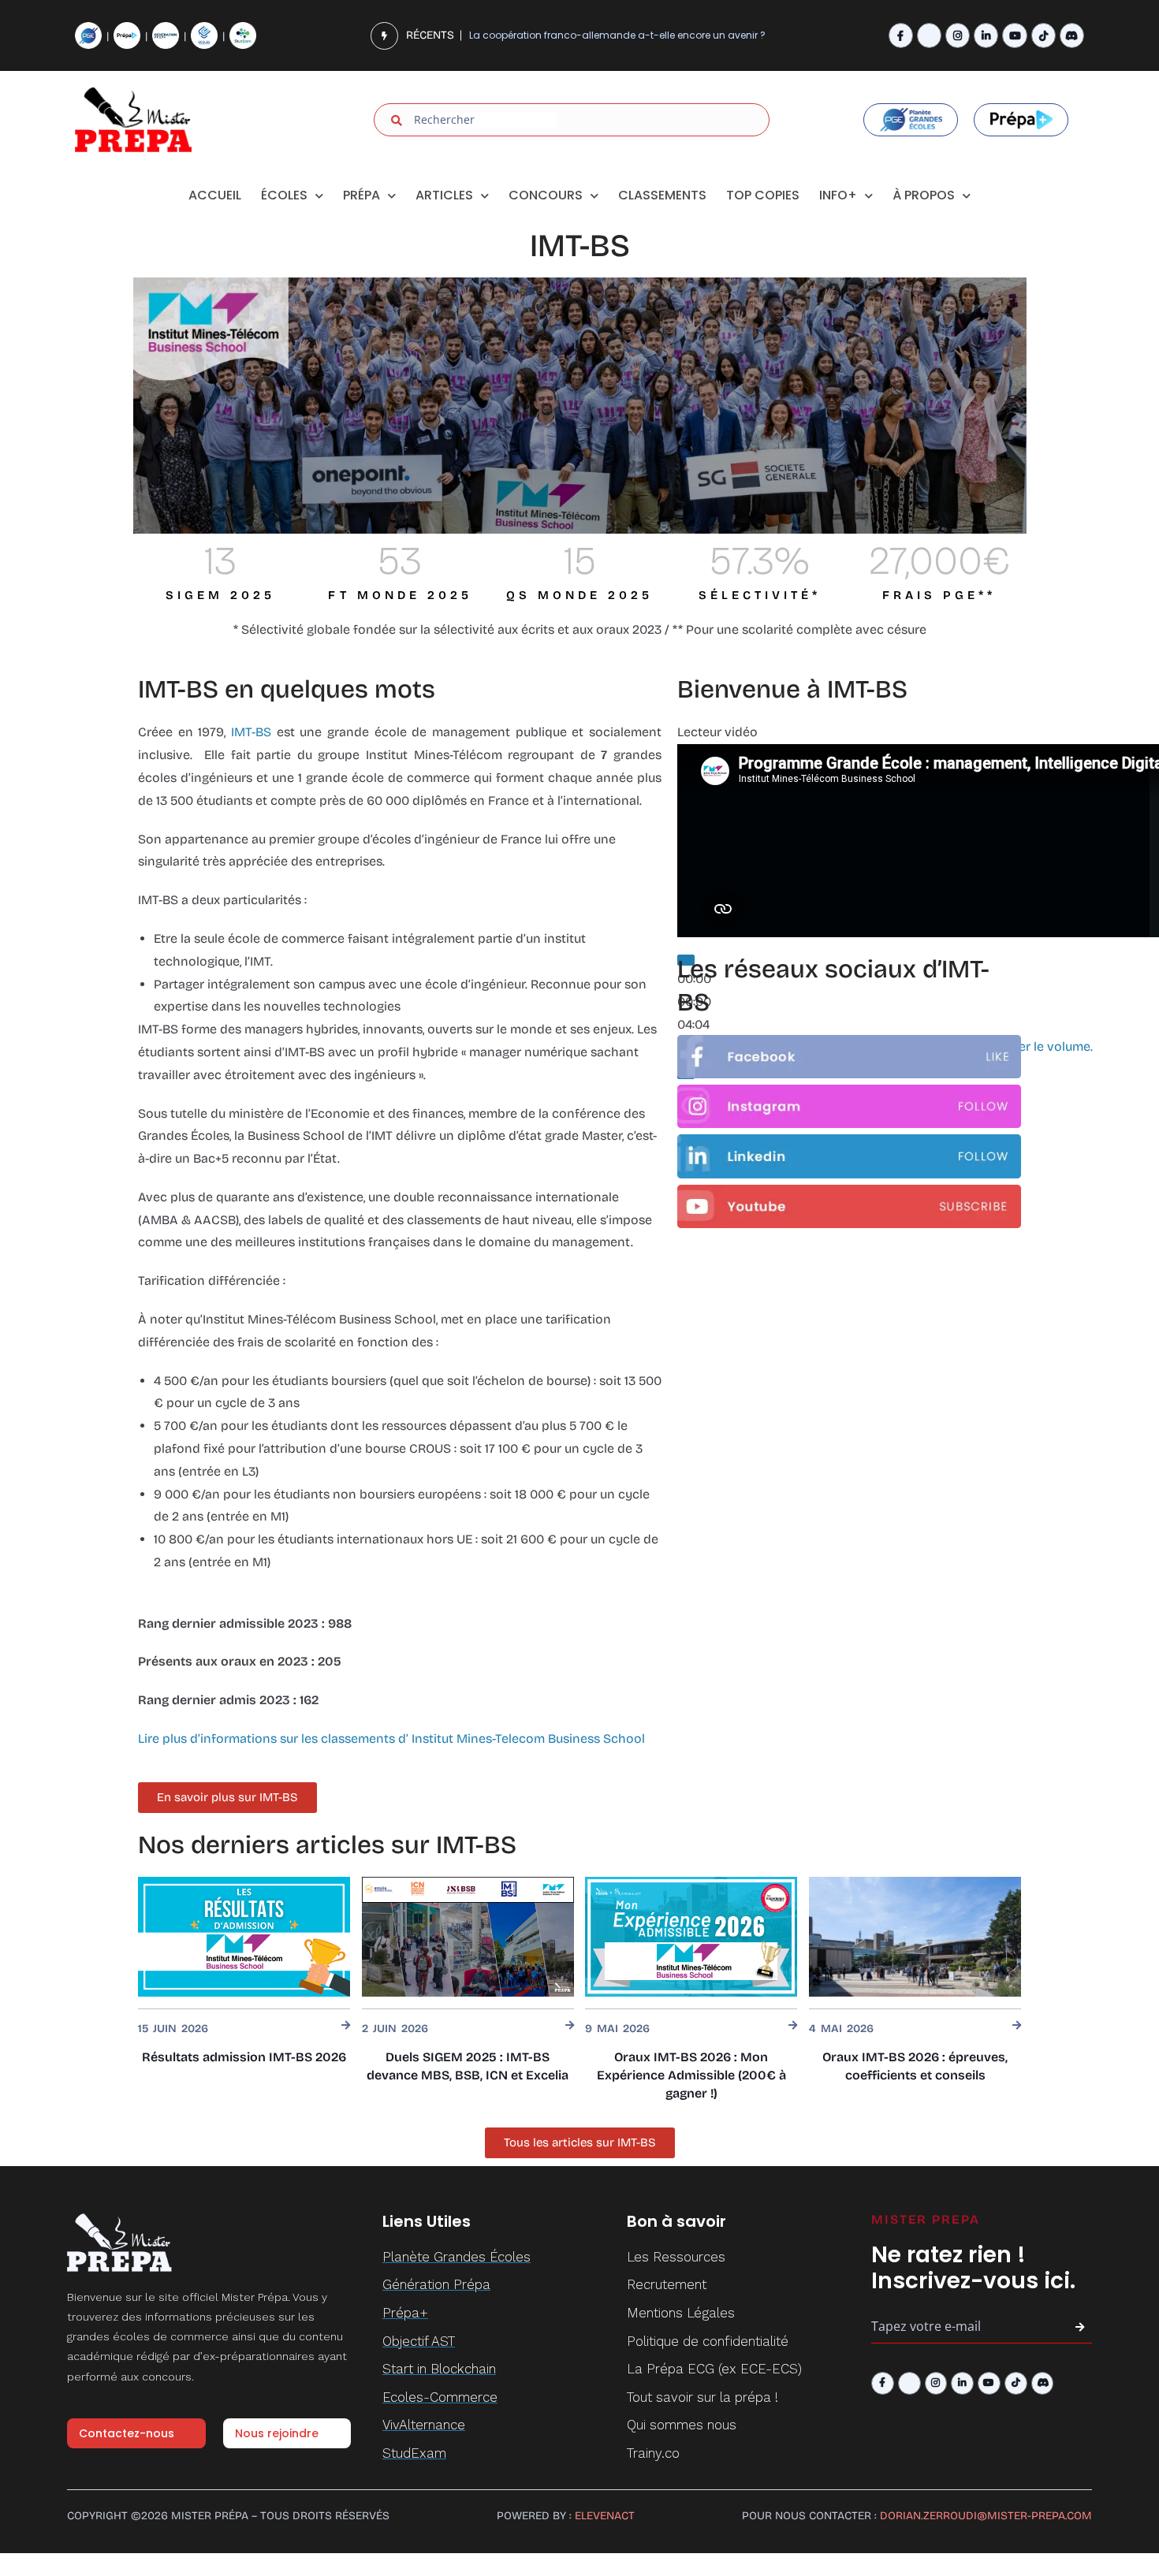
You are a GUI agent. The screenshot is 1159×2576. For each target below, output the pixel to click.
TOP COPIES (763, 195)
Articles (444, 195)
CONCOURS (546, 195)
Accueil (215, 195)
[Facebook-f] (901, 35)
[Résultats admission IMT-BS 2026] (244, 1936)
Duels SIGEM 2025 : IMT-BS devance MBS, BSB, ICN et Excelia (468, 2066)
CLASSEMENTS (662, 195)
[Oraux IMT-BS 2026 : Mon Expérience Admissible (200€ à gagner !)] (691, 1936)
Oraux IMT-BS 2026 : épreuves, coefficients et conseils (915, 2066)
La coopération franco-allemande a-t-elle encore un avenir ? (617, 35)
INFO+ (838, 195)
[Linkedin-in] (986, 35)
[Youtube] (1014, 35)
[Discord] (1072, 35)
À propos (924, 195)
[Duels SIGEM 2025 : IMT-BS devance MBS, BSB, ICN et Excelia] (468, 1936)
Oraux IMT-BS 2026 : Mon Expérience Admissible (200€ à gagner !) (691, 2075)
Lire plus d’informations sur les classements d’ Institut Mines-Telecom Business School (391, 1738)
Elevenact (605, 2516)
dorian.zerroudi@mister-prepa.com (986, 2516)
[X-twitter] (929, 35)
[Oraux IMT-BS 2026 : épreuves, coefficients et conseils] (915, 1936)
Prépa (361, 195)
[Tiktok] (1043, 35)
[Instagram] (958, 35)
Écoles (284, 195)
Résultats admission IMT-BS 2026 (244, 2057)
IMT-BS (254, 732)
